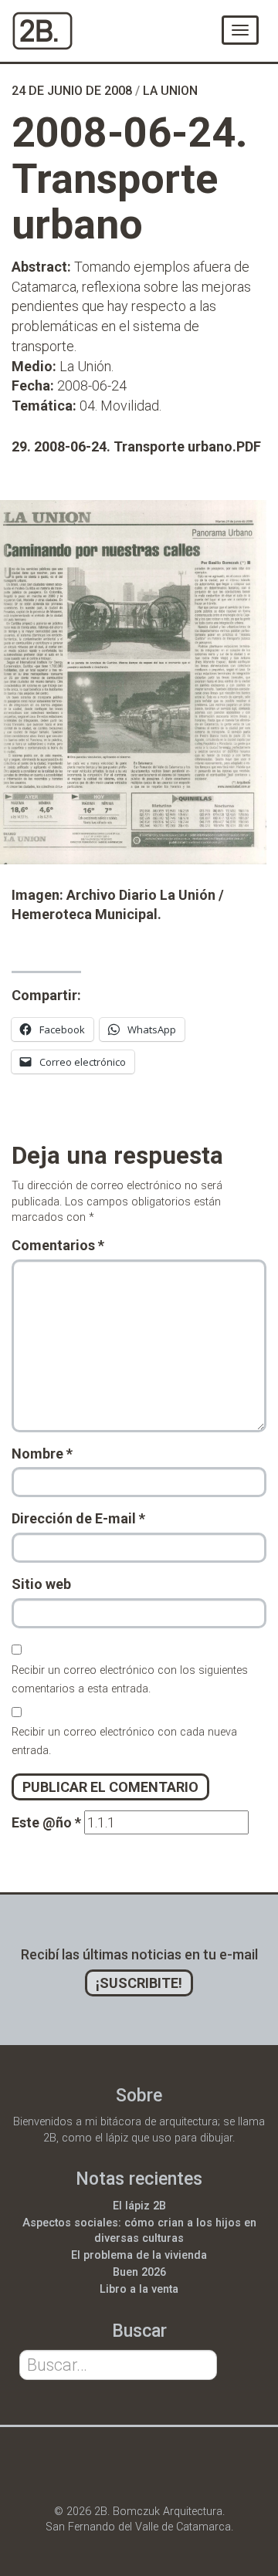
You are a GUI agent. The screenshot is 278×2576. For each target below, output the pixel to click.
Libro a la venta (139, 2289)
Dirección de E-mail (78, 1518)
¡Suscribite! (139, 1983)
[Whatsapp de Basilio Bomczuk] (76, 2473)
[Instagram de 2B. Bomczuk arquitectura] (158, 2473)
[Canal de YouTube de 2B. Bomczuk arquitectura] (117, 2473)
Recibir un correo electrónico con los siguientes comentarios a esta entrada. (130, 1680)
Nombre (42, 1454)
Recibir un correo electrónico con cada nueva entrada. (124, 1741)
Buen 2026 (139, 2272)
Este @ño (46, 1822)
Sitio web (41, 1584)
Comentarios (58, 1245)
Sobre (139, 2096)
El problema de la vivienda (139, 2255)
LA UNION (170, 91)
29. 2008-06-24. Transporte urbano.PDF (136, 446)
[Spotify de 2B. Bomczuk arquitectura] (199, 2473)
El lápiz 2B (139, 2206)
